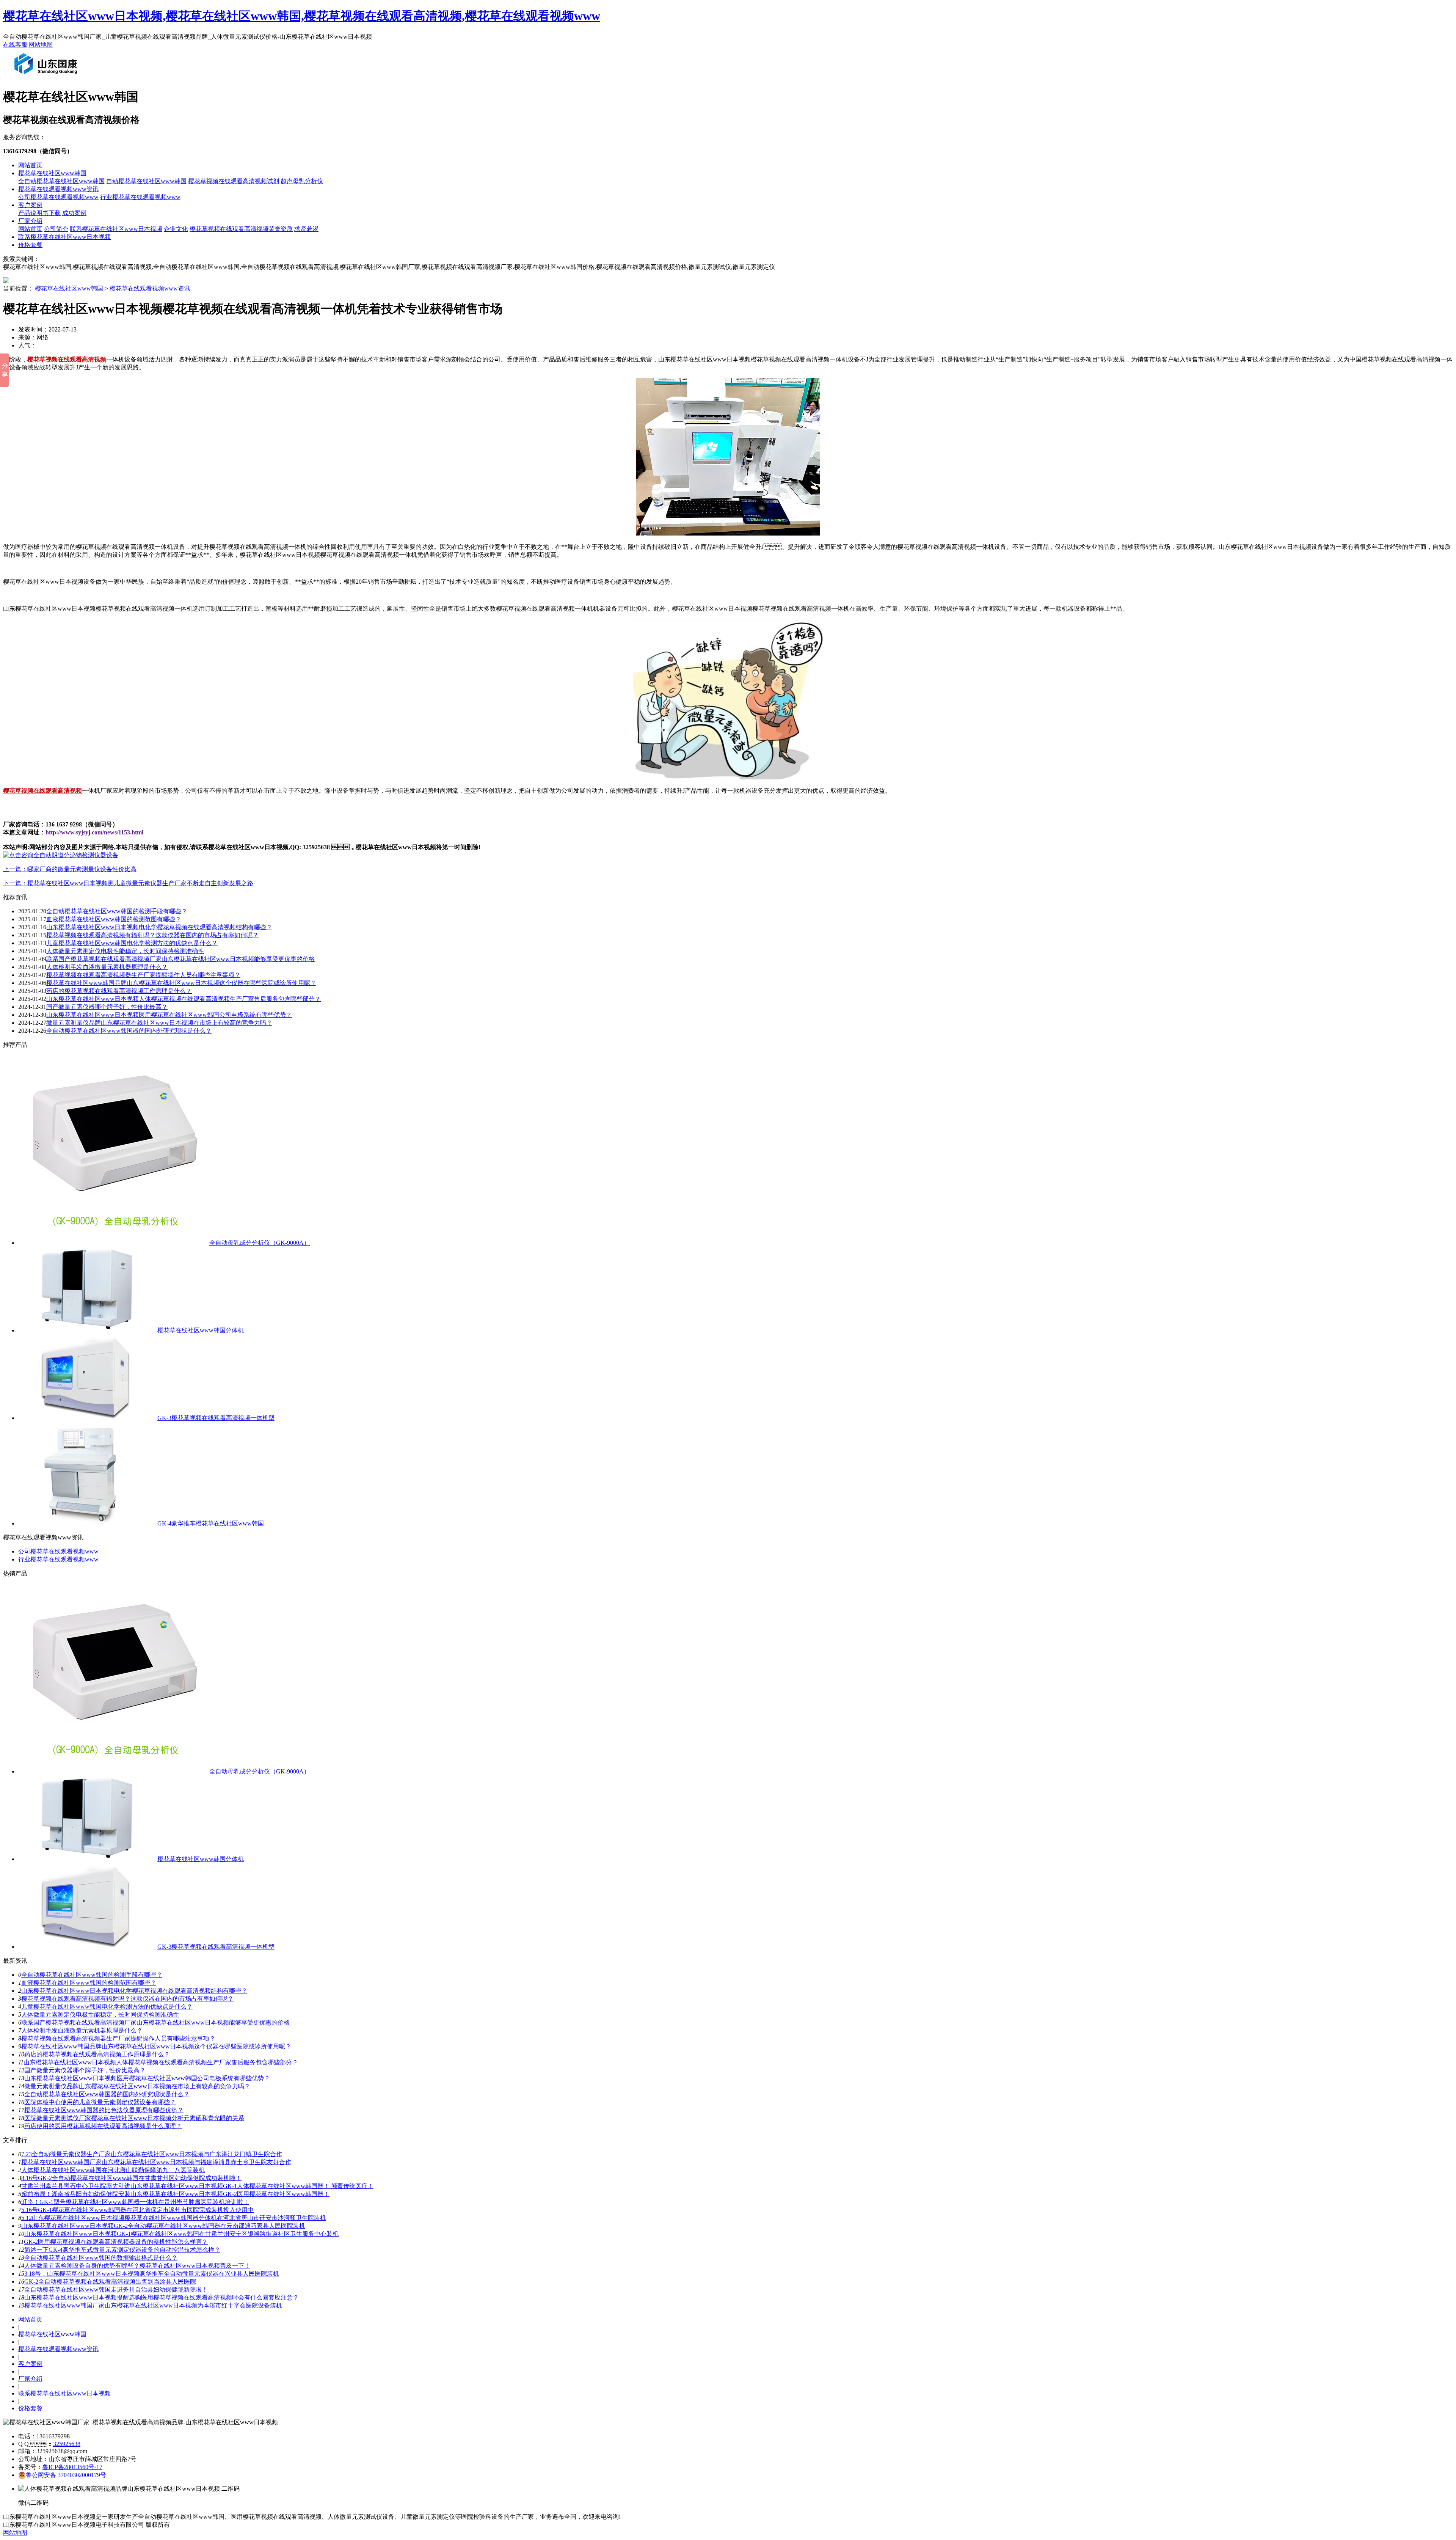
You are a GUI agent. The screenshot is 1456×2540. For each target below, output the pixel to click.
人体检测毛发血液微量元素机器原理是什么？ (82, 2030)
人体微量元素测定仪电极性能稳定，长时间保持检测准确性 (125, 951)
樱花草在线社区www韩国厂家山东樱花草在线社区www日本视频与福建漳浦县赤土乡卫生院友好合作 (156, 2162)
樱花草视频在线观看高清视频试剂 (234, 181)
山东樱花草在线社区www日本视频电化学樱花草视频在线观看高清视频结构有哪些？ (134, 1991)
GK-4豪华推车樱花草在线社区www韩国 (211, 1523)
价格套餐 (30, 245)
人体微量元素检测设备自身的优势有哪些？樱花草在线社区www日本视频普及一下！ (137, 2266)
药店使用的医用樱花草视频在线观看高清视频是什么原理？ (103, 2126)
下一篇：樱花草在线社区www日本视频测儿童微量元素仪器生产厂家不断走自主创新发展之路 (128, 883)
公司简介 (56, 229)
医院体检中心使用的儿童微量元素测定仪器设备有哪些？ (100, 2102)
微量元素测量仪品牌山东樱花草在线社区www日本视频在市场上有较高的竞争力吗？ (159, 1023)
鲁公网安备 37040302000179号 (66, 2475)
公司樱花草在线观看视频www (58, 197)
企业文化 (176, 229)
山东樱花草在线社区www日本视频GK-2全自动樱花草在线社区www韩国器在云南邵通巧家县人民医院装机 (163, 2226)
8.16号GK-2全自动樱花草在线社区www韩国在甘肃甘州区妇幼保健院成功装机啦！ (131, 2178)
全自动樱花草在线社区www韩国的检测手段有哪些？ (117, 911)
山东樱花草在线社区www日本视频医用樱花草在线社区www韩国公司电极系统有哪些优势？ (147, 2078)
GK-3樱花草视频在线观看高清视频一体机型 (216, 1418)
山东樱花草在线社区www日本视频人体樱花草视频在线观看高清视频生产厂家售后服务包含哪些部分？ (161, 2062)
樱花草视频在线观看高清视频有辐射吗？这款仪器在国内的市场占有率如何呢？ (152, 935)
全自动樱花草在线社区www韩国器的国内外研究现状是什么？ (107, 2094)
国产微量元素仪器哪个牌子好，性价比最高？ (85, 2070)
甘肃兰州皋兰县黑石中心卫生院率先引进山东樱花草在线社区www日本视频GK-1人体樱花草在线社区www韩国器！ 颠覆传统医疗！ (197, 2186)
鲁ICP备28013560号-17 (72, 2467)
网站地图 (41, 45)
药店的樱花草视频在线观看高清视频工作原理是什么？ (97, 2054)
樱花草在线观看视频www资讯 (58, 189)
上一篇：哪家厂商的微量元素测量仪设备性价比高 (70, 869)
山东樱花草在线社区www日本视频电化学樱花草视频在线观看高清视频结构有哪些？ (159, 927)
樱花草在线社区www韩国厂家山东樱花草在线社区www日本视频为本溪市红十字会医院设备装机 (153, 2305)
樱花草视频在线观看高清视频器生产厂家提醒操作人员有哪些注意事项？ (143, 975)
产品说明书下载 (39, 213)
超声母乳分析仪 (302, 181)
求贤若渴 (306, 229)
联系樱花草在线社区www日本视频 (116, 229)
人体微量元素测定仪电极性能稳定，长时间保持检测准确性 (100, 2015)
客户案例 (30, 205)
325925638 (67, 2444)
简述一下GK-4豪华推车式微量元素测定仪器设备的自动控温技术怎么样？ (122, 2250)
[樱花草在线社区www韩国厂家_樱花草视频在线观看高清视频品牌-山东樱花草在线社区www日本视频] (47, 77)
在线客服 (15, 45)
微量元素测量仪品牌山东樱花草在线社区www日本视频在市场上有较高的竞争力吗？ (137, 2086)
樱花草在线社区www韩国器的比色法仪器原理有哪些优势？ (104, 2110)
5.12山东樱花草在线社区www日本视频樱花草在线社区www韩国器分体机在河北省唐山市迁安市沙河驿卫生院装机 (174, 2218)
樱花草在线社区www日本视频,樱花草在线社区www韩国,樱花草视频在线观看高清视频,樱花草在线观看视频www (302, 16)
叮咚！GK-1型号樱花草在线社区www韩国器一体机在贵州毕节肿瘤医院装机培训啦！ (135, 2202)
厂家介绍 (30, 221)
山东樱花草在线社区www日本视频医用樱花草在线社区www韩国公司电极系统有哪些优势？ (169, 1015)
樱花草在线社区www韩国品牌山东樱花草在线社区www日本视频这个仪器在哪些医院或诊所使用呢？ (156, 2046)
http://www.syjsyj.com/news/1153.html (94, 832)
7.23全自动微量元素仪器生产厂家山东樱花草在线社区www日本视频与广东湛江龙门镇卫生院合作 (152, 2154)
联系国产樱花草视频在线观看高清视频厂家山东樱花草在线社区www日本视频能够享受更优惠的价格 (180, 959)
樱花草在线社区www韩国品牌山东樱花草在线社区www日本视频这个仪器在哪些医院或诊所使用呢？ (181, 983)
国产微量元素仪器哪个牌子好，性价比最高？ (107, 1007)
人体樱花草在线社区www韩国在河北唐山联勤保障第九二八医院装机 (113, 2170)
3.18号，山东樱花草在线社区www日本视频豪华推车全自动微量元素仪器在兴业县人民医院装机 (152, 2274)
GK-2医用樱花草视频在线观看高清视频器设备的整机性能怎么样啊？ (116, 2242)
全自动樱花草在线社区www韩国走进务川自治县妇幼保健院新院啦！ (116, 2289)
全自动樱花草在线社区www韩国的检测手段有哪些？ (92, 1975)
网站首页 (30, 165)
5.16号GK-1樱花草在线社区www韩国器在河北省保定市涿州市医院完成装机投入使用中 (137, 2210)
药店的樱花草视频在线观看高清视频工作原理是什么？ (119, 991)
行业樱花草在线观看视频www (140, 197)
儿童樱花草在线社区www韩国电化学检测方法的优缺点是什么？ (132, 943)
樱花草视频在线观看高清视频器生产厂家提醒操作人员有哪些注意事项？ (118, 2038)
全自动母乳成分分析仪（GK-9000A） (260, 1243)
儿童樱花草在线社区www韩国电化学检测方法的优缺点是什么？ (107, 2007)
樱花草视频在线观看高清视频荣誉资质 (241, 229)
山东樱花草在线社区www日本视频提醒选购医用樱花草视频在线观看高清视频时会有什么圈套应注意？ (162, 2297)
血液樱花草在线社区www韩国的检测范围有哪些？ (114, 919)
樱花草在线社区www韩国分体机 (201, 1330)
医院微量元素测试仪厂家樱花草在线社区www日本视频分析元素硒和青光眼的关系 (134, 2118)
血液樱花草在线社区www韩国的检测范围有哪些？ (89, 1983)
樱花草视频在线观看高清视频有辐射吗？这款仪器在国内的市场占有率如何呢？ (127, 1999)
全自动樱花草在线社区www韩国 (61, 181)
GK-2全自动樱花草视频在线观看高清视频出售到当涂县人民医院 (110, 2282)
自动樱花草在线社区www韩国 (146, 181)
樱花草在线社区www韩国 (52, 173)
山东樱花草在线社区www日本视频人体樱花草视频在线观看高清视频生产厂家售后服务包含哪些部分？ (184, 999)
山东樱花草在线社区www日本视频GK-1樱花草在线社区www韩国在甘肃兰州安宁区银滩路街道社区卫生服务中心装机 (181, 2234)
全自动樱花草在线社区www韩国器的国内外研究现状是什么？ (129, 1031)
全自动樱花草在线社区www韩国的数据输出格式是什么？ (101, 2258)
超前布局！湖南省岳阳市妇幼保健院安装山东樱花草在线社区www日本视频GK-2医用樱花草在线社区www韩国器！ (175, 2194)
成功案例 (74, 213)
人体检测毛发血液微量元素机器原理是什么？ (107, 967)
